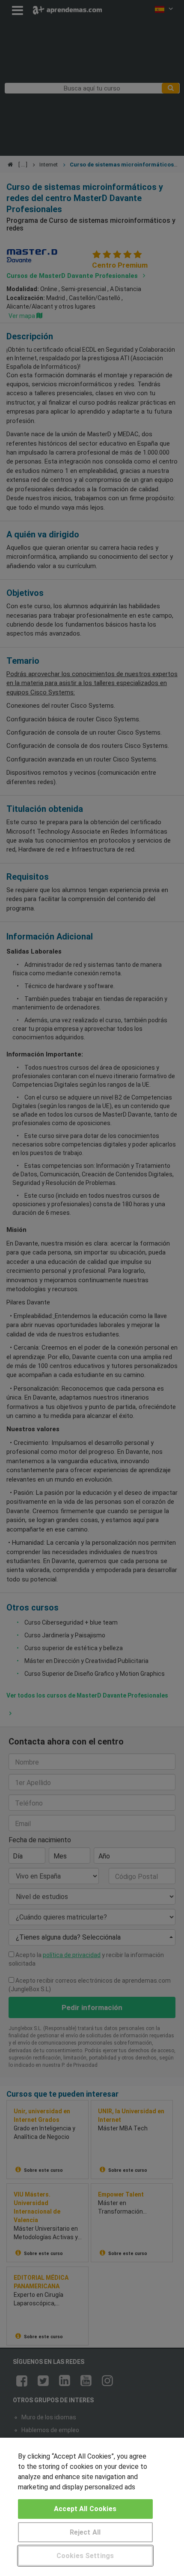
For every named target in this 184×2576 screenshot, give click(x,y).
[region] (92, 2507)
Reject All (85, 2532)
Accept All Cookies (85, 2509)
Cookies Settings (85, 2556)
